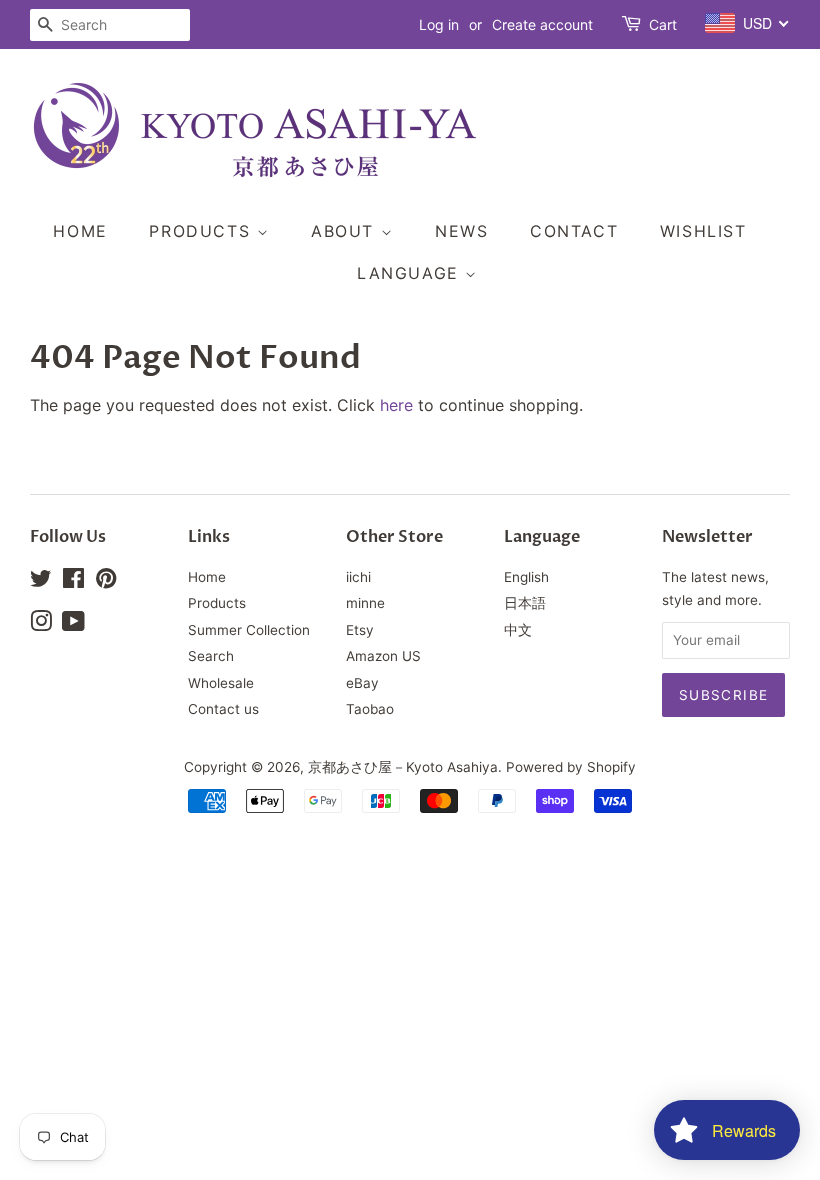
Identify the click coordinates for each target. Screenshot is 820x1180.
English (526, 577)
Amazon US (383, 656)
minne (365, 603)
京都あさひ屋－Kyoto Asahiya (403, 767)
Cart (663, 24)
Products (202, 231)
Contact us (223, 709)
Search (211, 656)
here (396, 405)
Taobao (370, 709)
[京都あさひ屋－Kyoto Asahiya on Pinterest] (106, 582)
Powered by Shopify (571, 767)
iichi (358, 577)
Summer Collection (249, 630)
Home (80, 231)
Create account (542, 24)
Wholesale (221, 683)
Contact (574, 231)
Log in (439, 24)
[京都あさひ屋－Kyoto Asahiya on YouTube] (73, 625)
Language (411, 273)
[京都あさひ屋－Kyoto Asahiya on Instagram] (41, 625)
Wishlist (703, 231)
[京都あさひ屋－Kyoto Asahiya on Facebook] (73, 582)
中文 (518, 630)
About (346, 231)
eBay (362, 683)
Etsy (360, 630)
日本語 (525, 603)
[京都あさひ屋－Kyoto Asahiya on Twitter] (41, 582)
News (461, 231)
